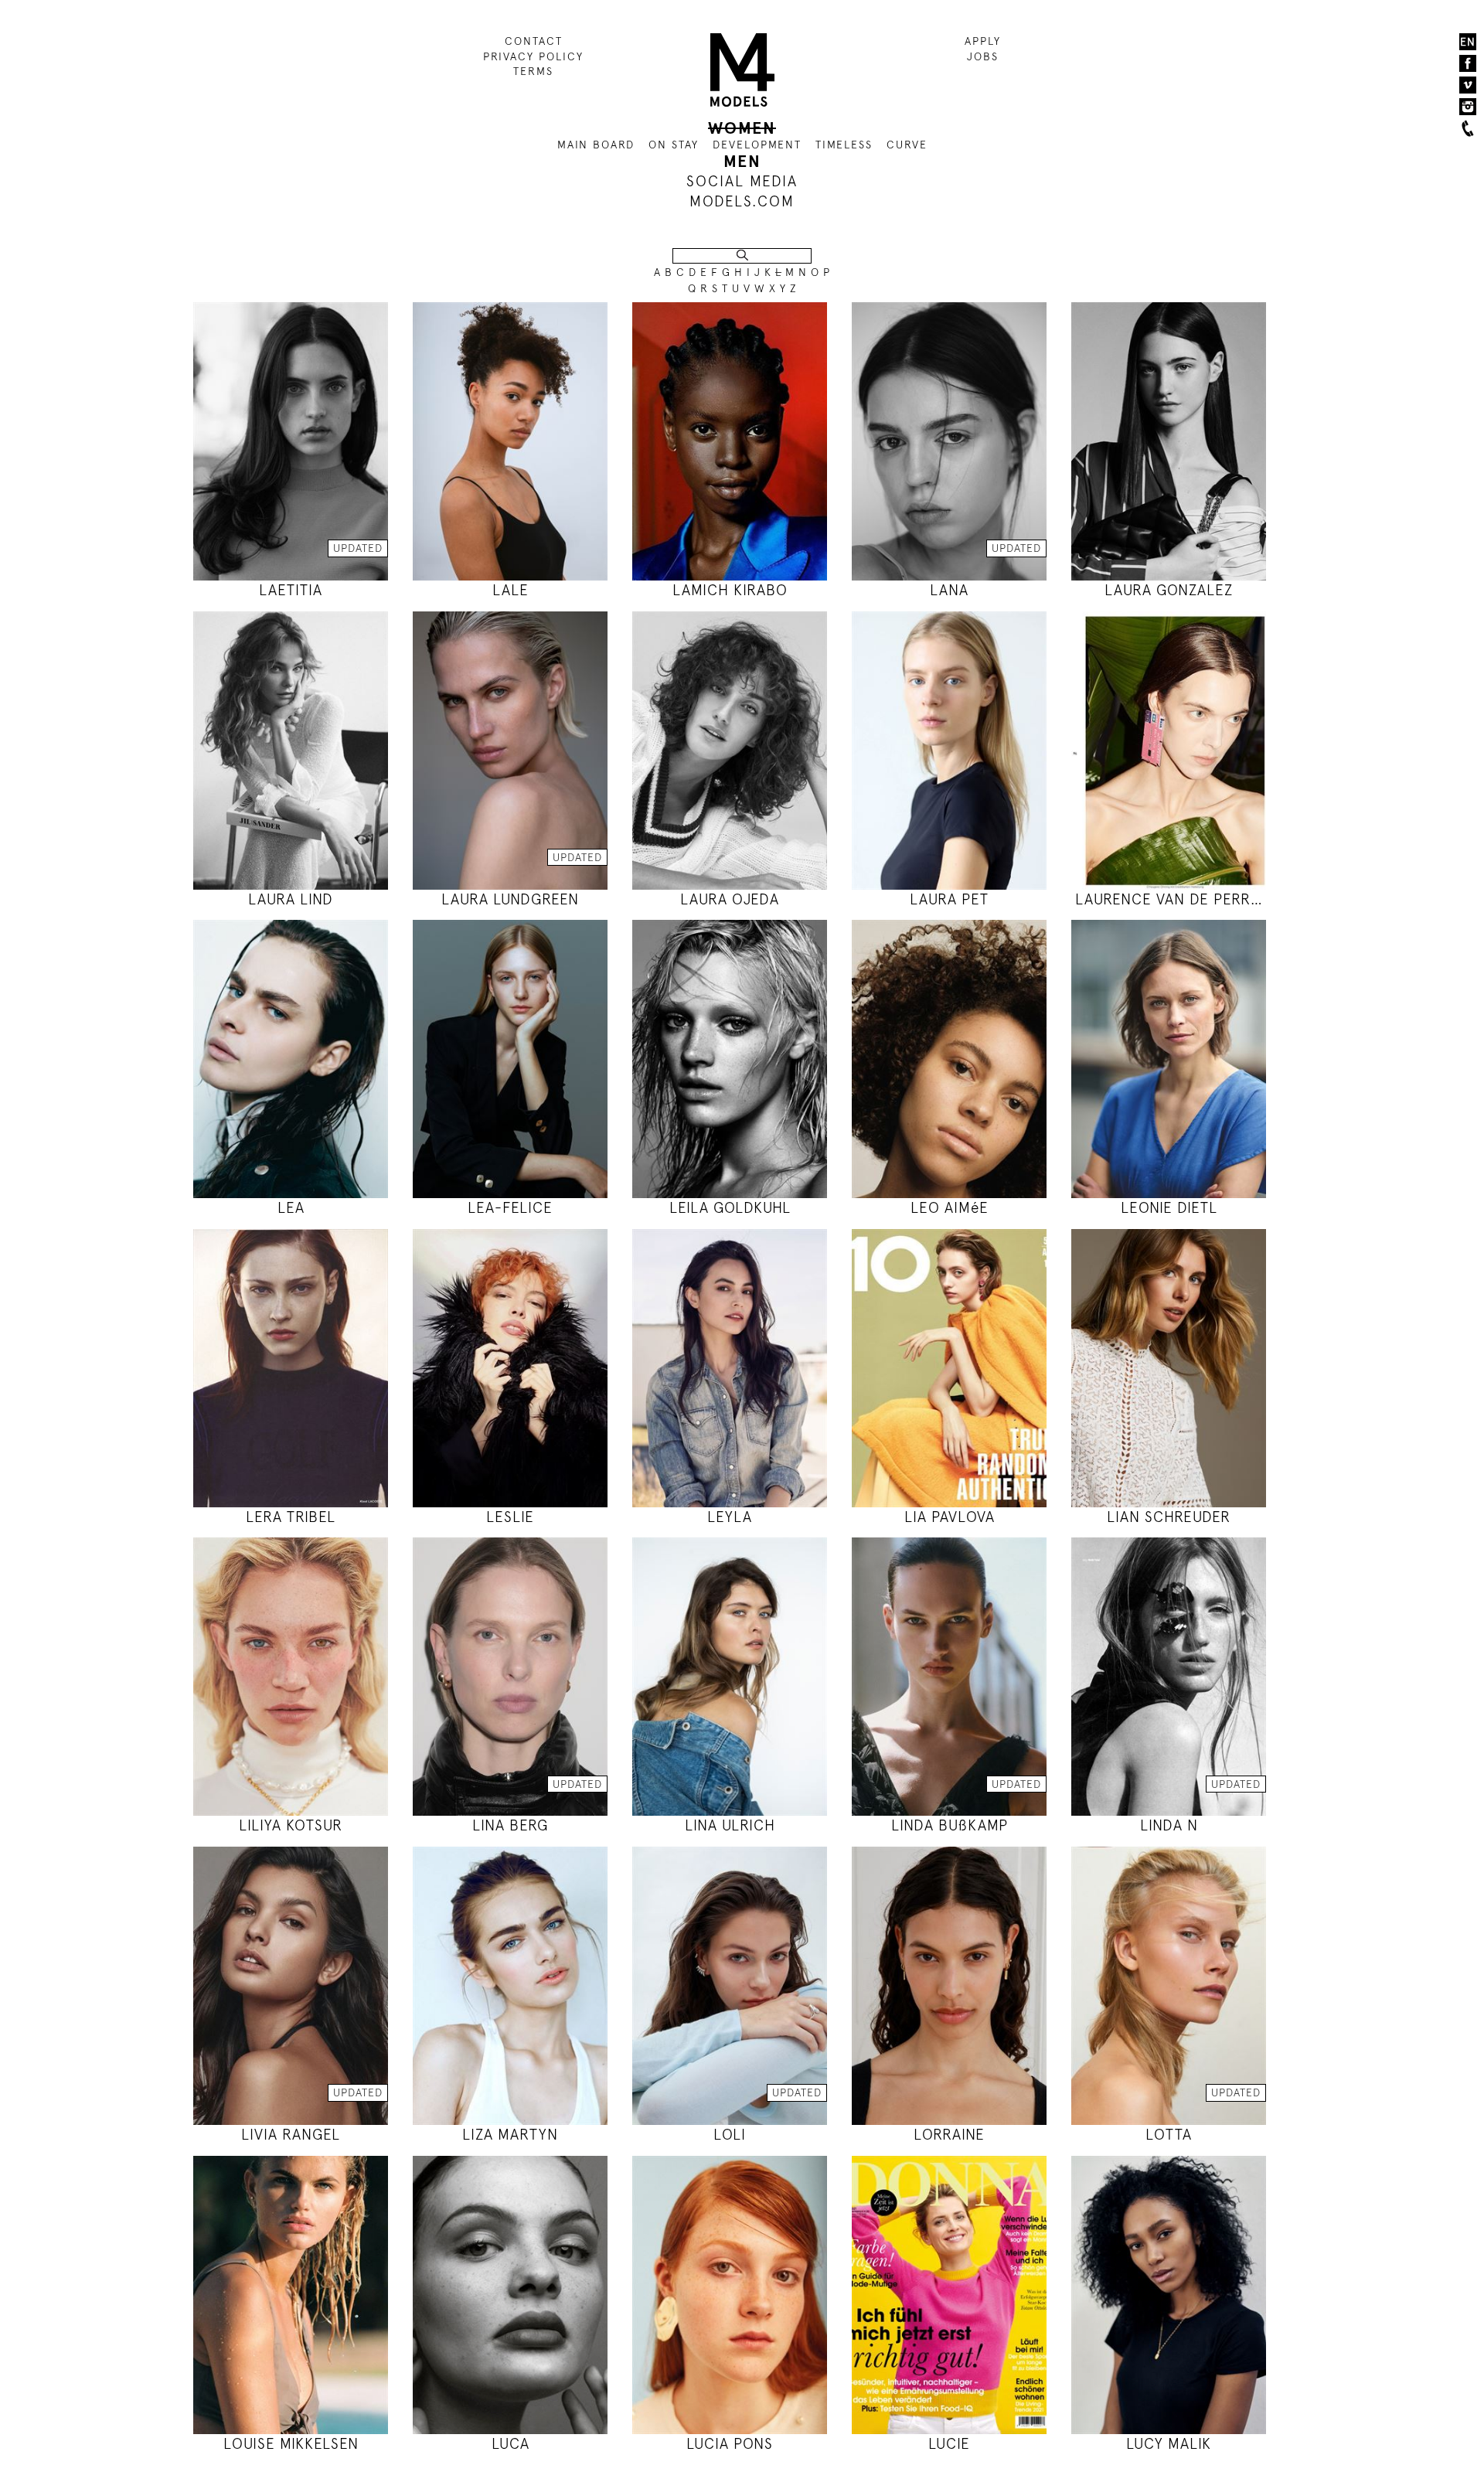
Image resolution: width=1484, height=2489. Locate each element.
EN (1468, 42)
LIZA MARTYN (510, 2135)
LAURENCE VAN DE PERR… (1169, 899)
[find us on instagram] (1468, 107)
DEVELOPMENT (757, 145)
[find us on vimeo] (1468, 85)
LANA (949, 590)
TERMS (533, 71)
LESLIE (510, 1517)
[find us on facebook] (1468, 63)
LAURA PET (949, 899)
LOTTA (1169, 2135)
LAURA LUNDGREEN (510, 899)
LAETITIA (291, 590)
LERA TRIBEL (291, 1517)
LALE (511, 590)
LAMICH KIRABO (730, 590)
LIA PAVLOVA (950, 1517)
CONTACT (534, 41)
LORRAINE (949, 2135)
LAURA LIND (291, 899)
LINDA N (1169, 1825)
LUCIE (949, 2444)
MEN (742, 162)
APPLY (983, 41)
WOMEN (742, 128)
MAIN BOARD (596, 145)
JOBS (983, 56)
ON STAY (674, 145)
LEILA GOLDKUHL (730, 1208)
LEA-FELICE (510, 1208)
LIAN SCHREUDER (1169, 1517)
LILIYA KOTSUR (291, 1825)
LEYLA (730, 1517)
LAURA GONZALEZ (1169, 590)
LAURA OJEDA (730, 899)
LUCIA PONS (730, 2444)
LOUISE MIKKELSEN (291, 2444)
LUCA (511, 2444)
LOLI (730, 2135)
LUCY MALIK (1169, 2444)
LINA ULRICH (730, 1825)
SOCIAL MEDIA (742, 181)
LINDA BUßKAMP (950, 1825)
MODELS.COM (742, 201)
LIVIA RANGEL (291, 2135)
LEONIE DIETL (1169, 1208)
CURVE (907, 145)
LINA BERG (510, 1825)
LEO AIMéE (950, 1208)
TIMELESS (844, 145)
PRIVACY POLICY (533, 56)
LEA (291, 1208)
